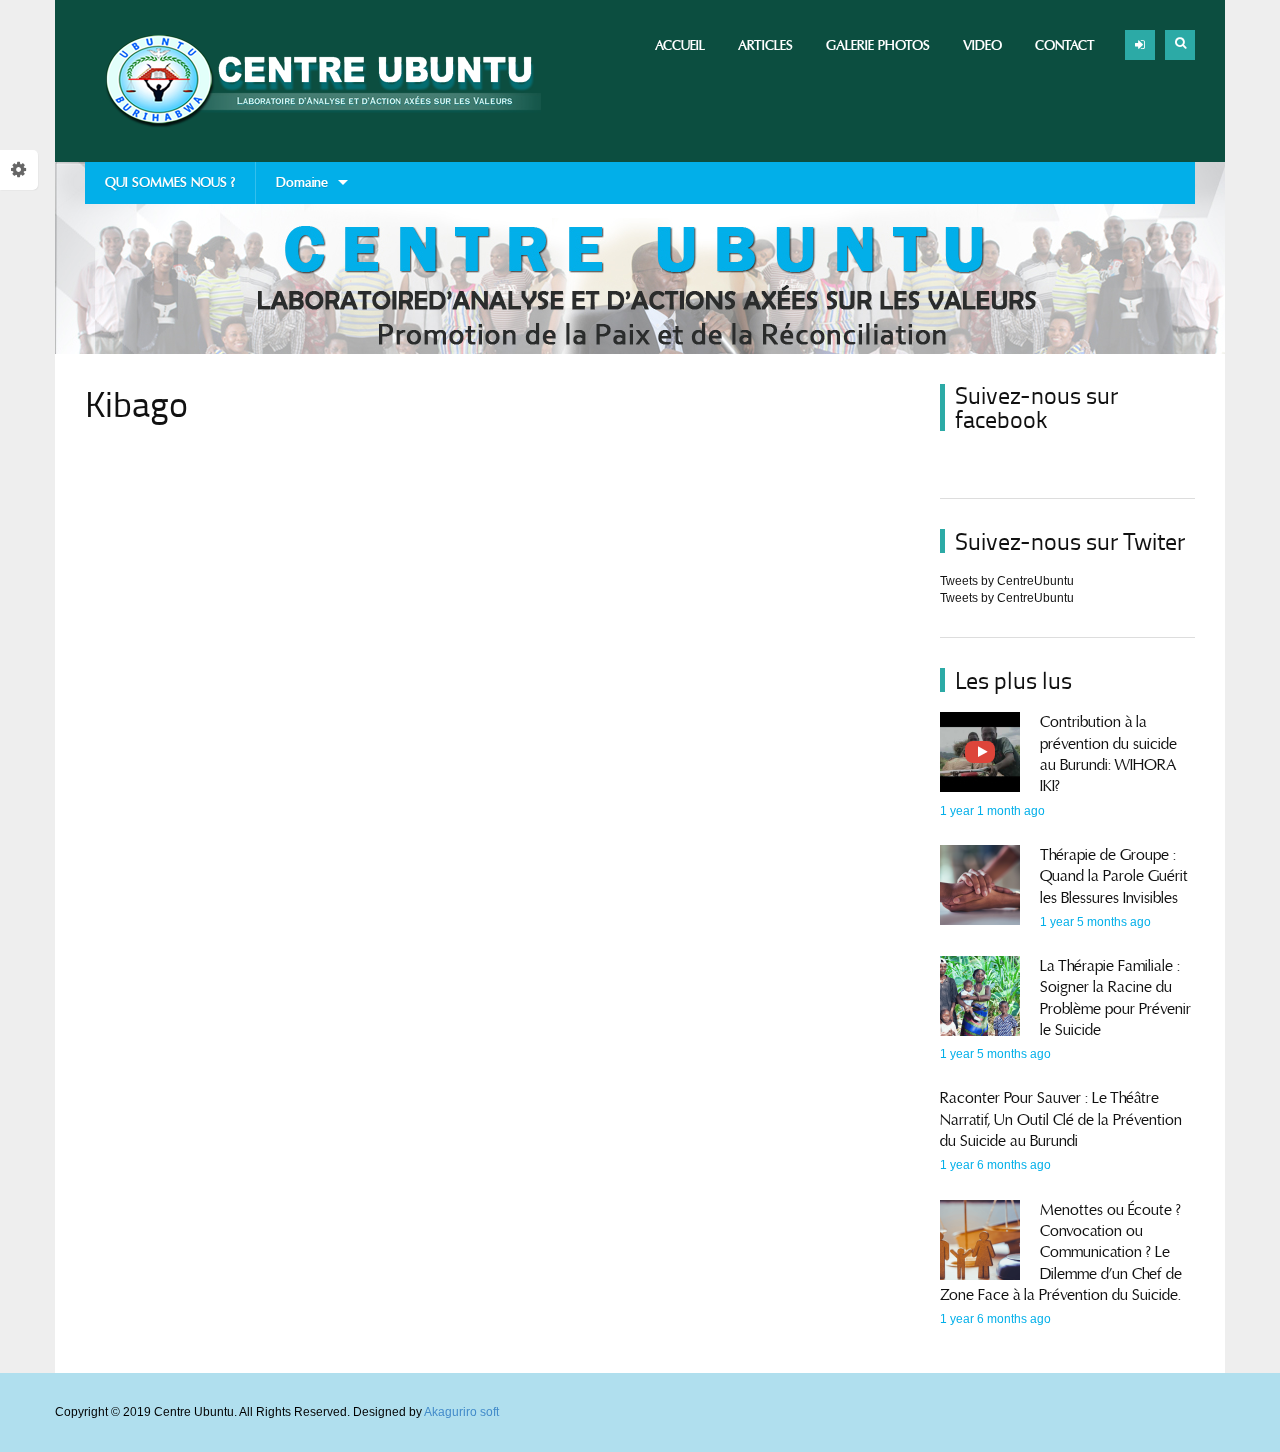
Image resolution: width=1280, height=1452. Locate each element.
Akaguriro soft (461, 1412)
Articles (765, 45)
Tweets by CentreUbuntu (1007, 581)
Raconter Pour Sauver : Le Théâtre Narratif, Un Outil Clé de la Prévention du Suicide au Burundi (1061, 1119)
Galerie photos (878, 45)
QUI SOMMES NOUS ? (170, 182)
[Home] (313, 81)
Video (982, 45)
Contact (1065, 45)
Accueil (680, 45)
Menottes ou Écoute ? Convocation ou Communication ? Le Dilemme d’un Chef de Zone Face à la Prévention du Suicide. (1061, 1252)
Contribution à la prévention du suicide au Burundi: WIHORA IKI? (1108, 754)
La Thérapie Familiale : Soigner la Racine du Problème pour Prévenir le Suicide (1115, 998)
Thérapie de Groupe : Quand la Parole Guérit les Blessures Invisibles (1114, 876)
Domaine (292, 189)
